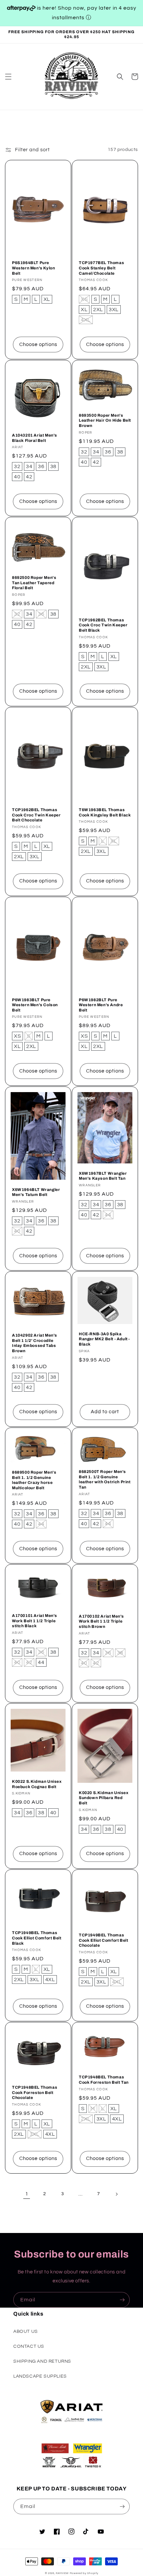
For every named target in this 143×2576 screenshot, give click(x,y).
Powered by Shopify (84, 2573)
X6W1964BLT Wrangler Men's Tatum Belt (36, 1192)
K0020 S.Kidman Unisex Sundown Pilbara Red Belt (104, 1798)
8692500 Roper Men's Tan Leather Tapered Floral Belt (34, 583)
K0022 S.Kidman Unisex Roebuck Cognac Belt (37, 1784)
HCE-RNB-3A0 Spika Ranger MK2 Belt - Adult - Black (104, 1339)
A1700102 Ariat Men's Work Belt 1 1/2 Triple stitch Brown (101, 1621)
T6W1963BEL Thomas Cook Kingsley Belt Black (105, 812)
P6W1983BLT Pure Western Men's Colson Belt (35, 1005)
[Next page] (116, 2194)
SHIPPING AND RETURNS (42, 2361)
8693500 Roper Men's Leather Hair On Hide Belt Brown (105, 420)
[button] (8, 77)
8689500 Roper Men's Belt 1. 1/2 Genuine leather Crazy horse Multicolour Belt (34, 1480)
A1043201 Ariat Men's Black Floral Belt (35, 438)
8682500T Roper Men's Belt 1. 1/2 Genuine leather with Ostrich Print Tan (105, 1479)
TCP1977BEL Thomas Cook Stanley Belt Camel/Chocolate (101, 268)
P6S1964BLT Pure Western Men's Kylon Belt (33, 268)
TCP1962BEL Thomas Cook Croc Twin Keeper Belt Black (103, 625)
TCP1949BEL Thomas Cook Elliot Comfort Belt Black (37, 1938)
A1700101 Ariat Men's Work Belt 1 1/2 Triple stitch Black (35, 1621)
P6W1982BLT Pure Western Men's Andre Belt (101, 1005)
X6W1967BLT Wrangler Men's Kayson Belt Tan (103, 1176)
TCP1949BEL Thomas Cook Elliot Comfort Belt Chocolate (103, 1940)
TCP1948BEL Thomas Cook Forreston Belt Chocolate (35, 2092)
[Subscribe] (122, 2300)
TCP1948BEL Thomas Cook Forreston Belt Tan (104, 2080)
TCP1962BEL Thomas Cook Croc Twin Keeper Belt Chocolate (36, 815)
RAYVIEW (62, 2573)
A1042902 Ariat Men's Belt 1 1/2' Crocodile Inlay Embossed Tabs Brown (35, 1343)
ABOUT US (26, 2332)
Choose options (38, 345)
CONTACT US (29, 2346)
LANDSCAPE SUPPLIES (40, 2376)
